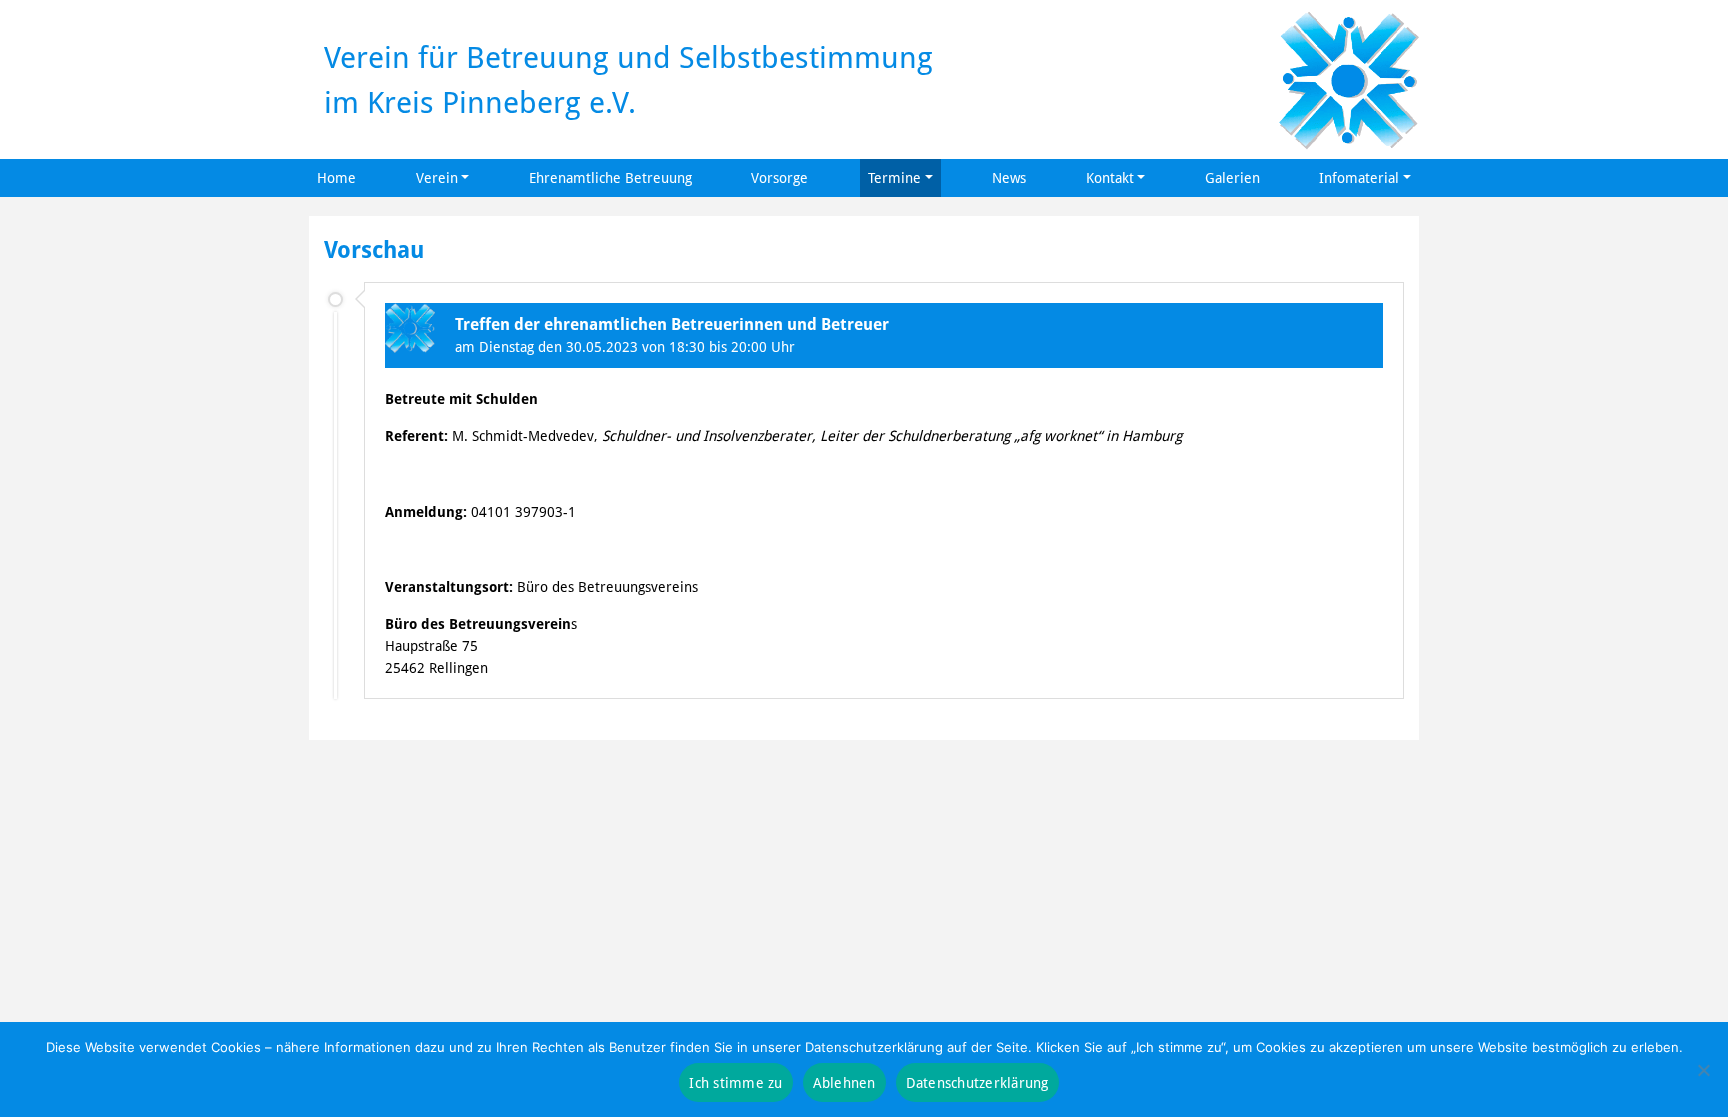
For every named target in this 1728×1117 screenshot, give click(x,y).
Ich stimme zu (735, 1082)
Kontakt (1110, 177)
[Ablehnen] (1703, 1070)
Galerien (1232, 177)
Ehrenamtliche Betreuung (610, 177)
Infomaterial (1359, 177)
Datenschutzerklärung (977, 1082)
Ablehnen (844, 1082)
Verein (437, 177)
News (1009, 177)
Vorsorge (779, 177)
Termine (894, 177)
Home (336, 177)
